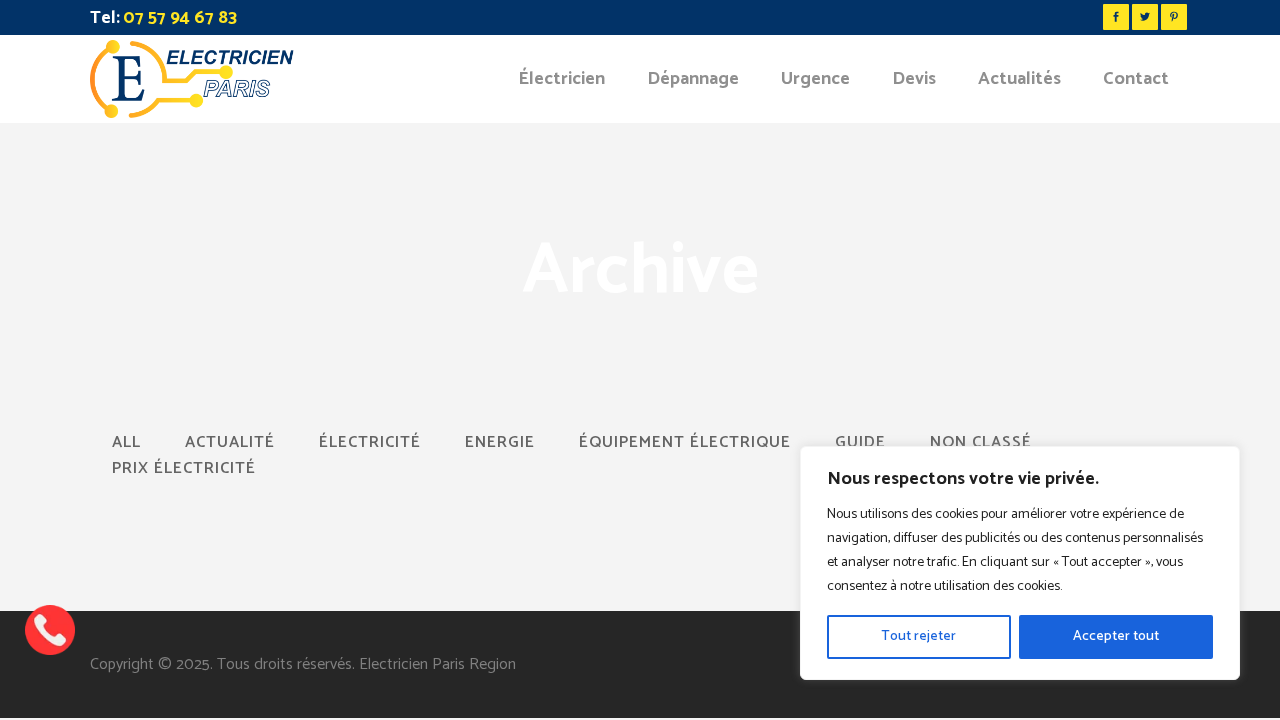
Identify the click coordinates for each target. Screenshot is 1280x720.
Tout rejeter (918, 636)
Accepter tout (1116, 636)
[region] (1020, 563)
